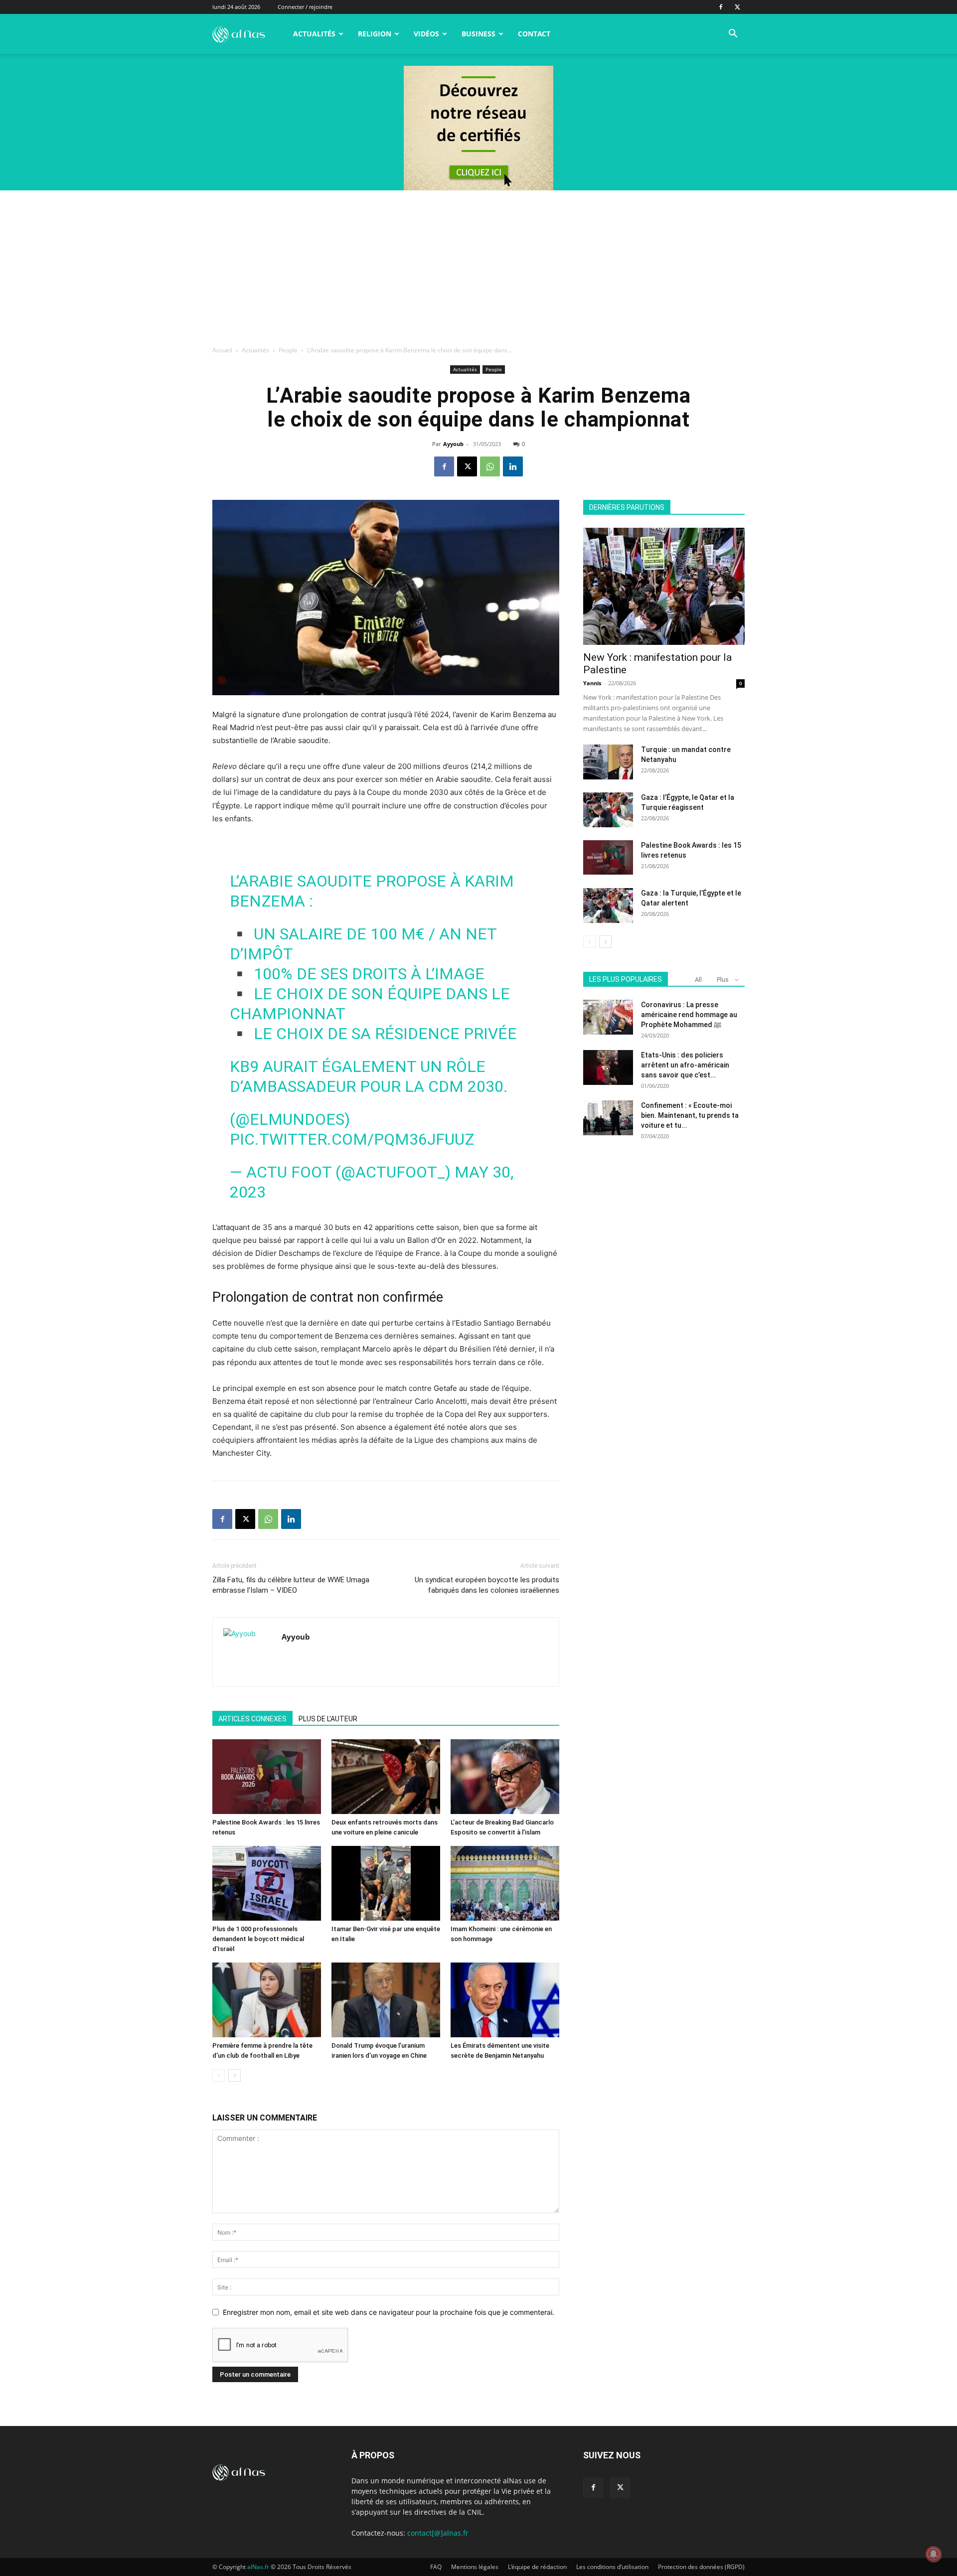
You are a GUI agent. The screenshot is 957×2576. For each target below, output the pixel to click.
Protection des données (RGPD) (701, 2567)
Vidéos (426, 34)
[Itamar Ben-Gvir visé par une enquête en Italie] (386, 1883)
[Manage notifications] (934, 2554)
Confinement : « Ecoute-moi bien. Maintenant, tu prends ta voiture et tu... (690, 1115)
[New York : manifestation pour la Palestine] (664, 586)
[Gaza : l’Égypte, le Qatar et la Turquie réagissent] (608, 810)
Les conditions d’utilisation (612, 2567)
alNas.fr (258, 2567)
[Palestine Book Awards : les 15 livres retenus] (267, 1777)
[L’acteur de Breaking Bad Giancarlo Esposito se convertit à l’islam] (505, 1777)
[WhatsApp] (490, 466)
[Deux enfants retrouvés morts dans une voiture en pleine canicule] (386, 1777)
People (288, 350)
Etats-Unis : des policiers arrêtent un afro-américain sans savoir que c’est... (685, 1065)
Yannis (592, 683)
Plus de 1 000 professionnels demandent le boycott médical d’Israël (258, 1939)
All (698, 980)
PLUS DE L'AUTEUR (328, 1719)
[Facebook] (721, 7)
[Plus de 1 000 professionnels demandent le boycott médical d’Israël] (267, 1883)
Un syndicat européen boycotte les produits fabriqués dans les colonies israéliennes (487, 1585)
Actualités (314, 34)
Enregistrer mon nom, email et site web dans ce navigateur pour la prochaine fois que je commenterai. (389, 2312)
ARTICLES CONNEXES (252, 1719)
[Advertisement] (478, 265)
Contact (534, 34)
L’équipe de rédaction (537, 2567)
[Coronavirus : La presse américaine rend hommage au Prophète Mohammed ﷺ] (608, 1017)
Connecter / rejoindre (305, 7)
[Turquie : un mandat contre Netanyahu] (608, 762)
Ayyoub (453, 444)
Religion (375, 34)
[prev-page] (219, 2075)
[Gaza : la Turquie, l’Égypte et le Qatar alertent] (608, 906)
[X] (737, 7)
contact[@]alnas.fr (438, 2533)
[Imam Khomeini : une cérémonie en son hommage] (505, 1883)
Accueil (222, 350)
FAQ (436, 2567)
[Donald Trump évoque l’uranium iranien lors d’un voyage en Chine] (386, 2000)
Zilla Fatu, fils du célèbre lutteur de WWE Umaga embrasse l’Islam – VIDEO (291, 1585)
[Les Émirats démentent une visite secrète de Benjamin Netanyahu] (505, 2000)
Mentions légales (475, 2567)
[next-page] (235, 2075)
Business (478, 34)
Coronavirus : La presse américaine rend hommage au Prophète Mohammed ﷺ (689, 1015)
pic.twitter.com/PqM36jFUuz (352, 1139)
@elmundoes (290, 1119)
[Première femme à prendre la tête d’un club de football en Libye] (267, 2000)
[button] (733, 35)
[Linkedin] (513, 466)
